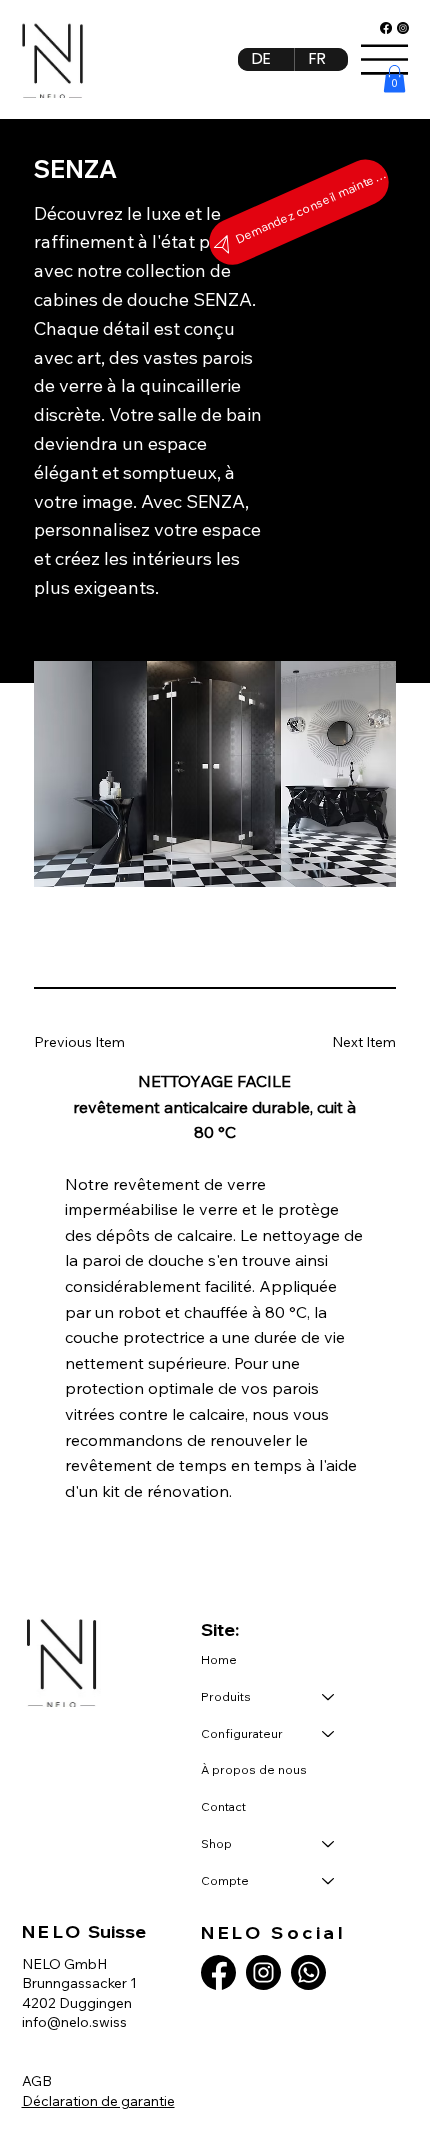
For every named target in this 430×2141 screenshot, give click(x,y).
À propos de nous (254, 1769)
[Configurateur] (329, 1734)
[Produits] (329, 1697)
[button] (394, 78)
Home (219, 1659)
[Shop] (329, 1844)
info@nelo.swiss (74, 2022)
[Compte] (329, 1881)
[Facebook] (386, 28)
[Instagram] (403, 28)
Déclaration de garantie (98, 2101)
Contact (223, 1806)
